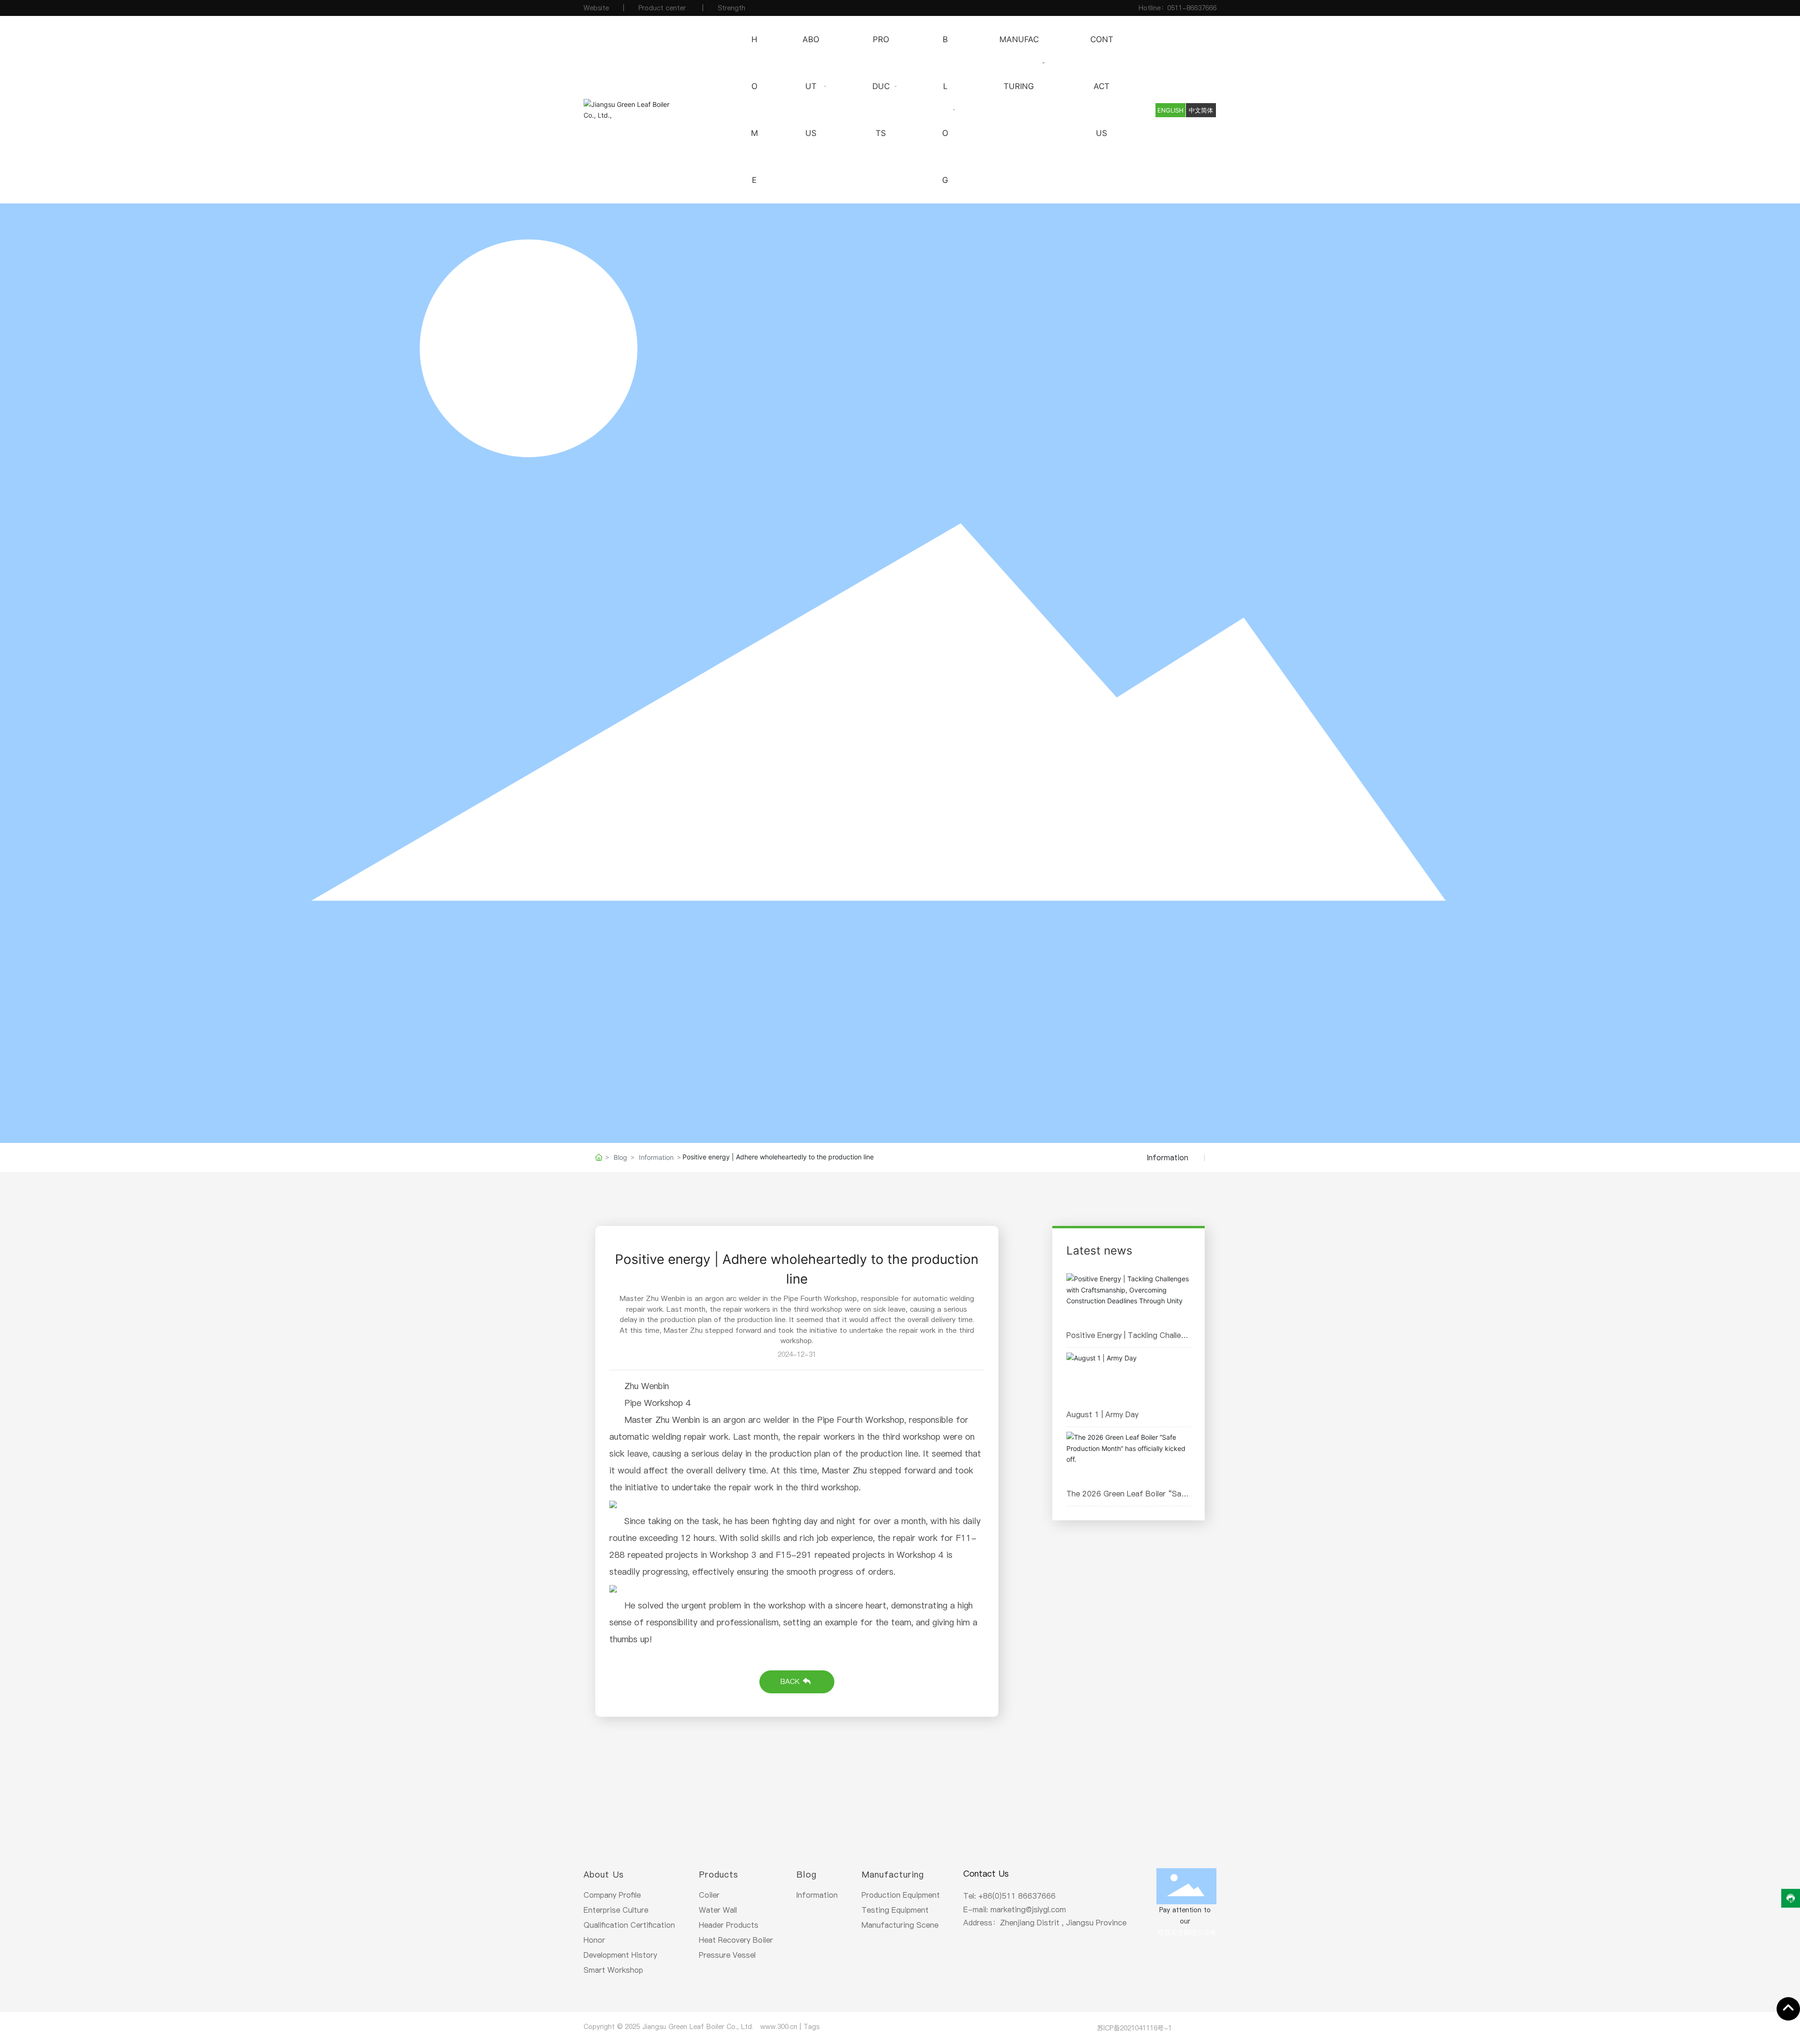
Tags (811, 2027)
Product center (663, 8)
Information (656, 1157)
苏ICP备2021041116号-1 (1134, 2028)
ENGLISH (1170, 110)
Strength (731, 8)
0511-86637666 (1192, 8)
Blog (620, 1157)
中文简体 (1201, 110)
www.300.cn (779, 2027)
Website (596, 8)
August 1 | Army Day (1102, 1414)
